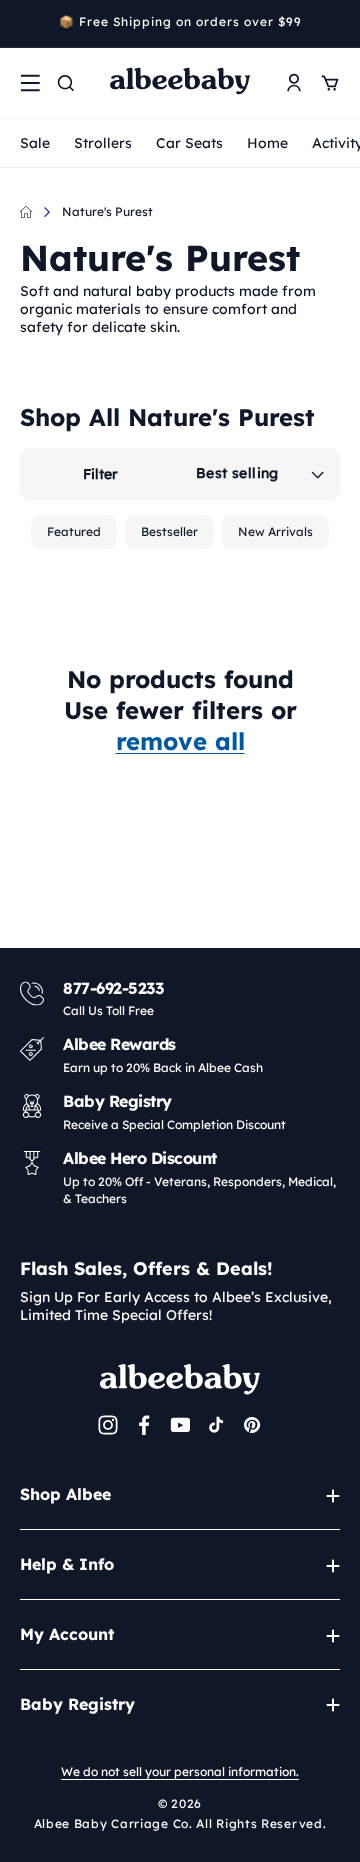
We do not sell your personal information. (180, 1771)
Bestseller (169, 531)
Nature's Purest (107, 211)
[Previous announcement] (27, 24)
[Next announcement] (333, 24)
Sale (35, 143)
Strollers (103, 143)
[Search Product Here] (66, 83)
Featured (74, 531)
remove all (180, 741)
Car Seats (189, 143)
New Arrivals (275, 531)
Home (267, 143)
